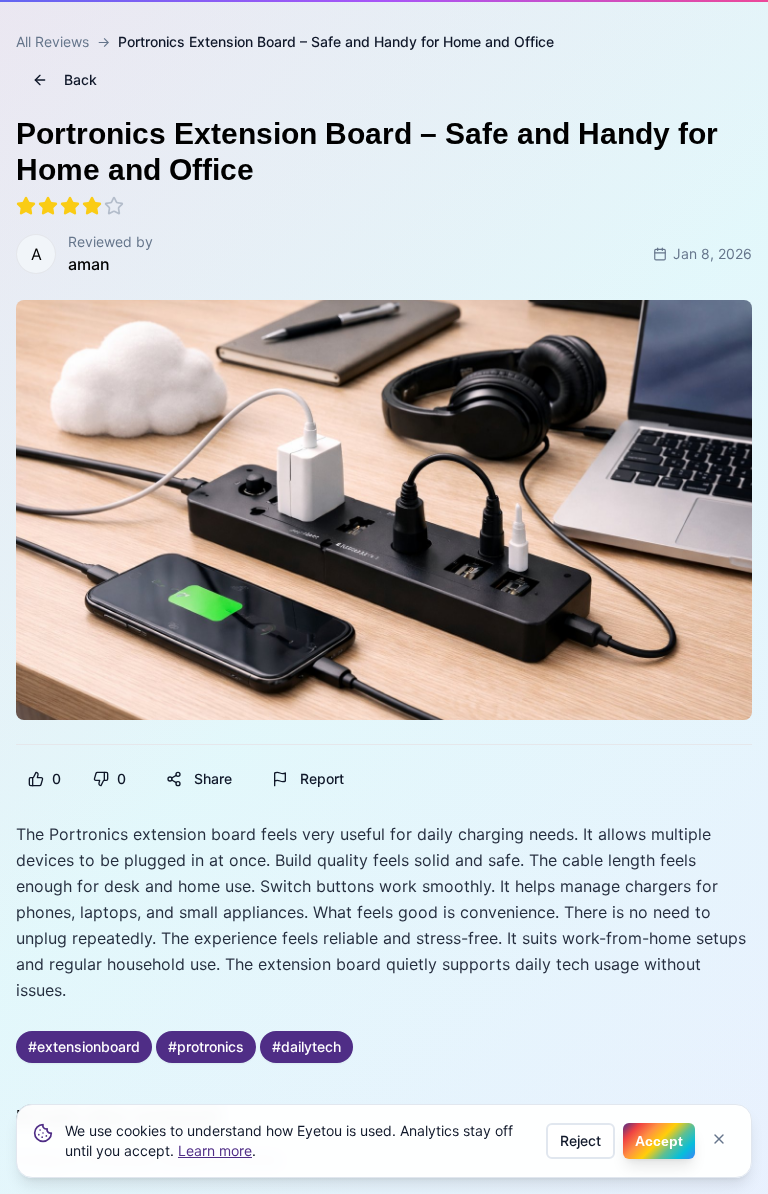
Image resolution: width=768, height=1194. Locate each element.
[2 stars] (48, 206)
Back (80, 79)
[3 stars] (70, 206)
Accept (659, 1141)
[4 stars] (92, 206)
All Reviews (52, 41)
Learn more (215, 1150)
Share (213, 778)
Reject (580, 1140)
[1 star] (26, 206)
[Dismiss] (719, 1139)
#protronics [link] (206, 1046)
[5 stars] (114, 206)
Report (322, 778)
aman (89, 264)
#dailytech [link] (306, 1046)
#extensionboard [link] (84, 1046)
